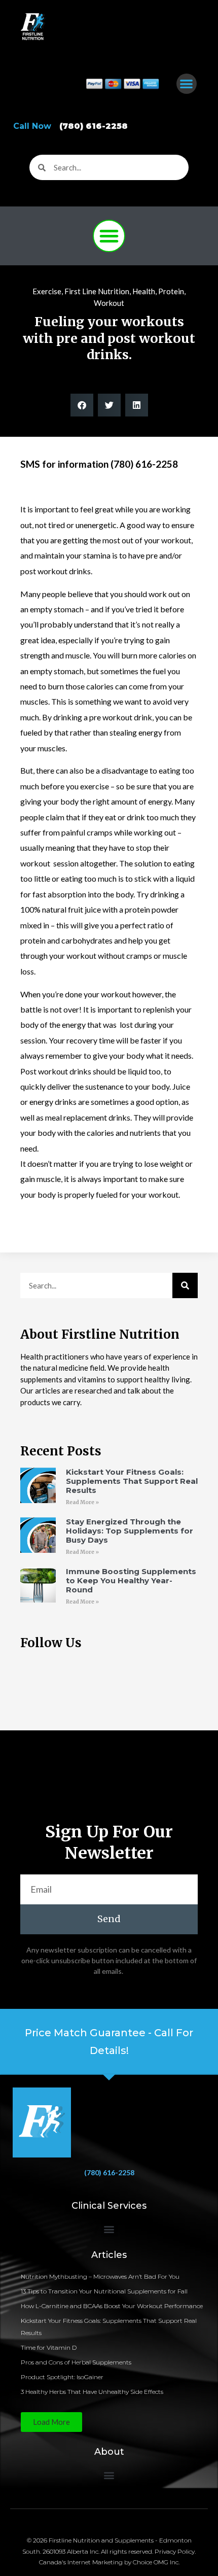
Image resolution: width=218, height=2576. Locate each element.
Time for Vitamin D (49, 2347)
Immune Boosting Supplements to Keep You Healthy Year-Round (131, 1580)
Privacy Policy (175, 2551)
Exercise (47, 291)
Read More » (82, 1502)
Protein (171, 291)
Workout (109, 303)
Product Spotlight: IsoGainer (62, 2377)
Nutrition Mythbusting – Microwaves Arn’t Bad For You (100, 2276)
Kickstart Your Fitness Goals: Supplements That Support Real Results (132, 1481)
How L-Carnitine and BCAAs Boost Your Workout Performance (112, 2306)
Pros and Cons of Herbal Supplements (76, 2362)
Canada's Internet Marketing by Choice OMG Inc (109, 2562)
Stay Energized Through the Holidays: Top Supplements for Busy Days (130, 1531)
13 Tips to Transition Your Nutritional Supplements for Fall (104, 2291)
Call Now (70, 126)
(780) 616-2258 (109, 2172)
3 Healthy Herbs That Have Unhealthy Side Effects (92, 2392)
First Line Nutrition (97, 291)
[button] (187, 84)
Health (144, 291)
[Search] (185, 1285)
